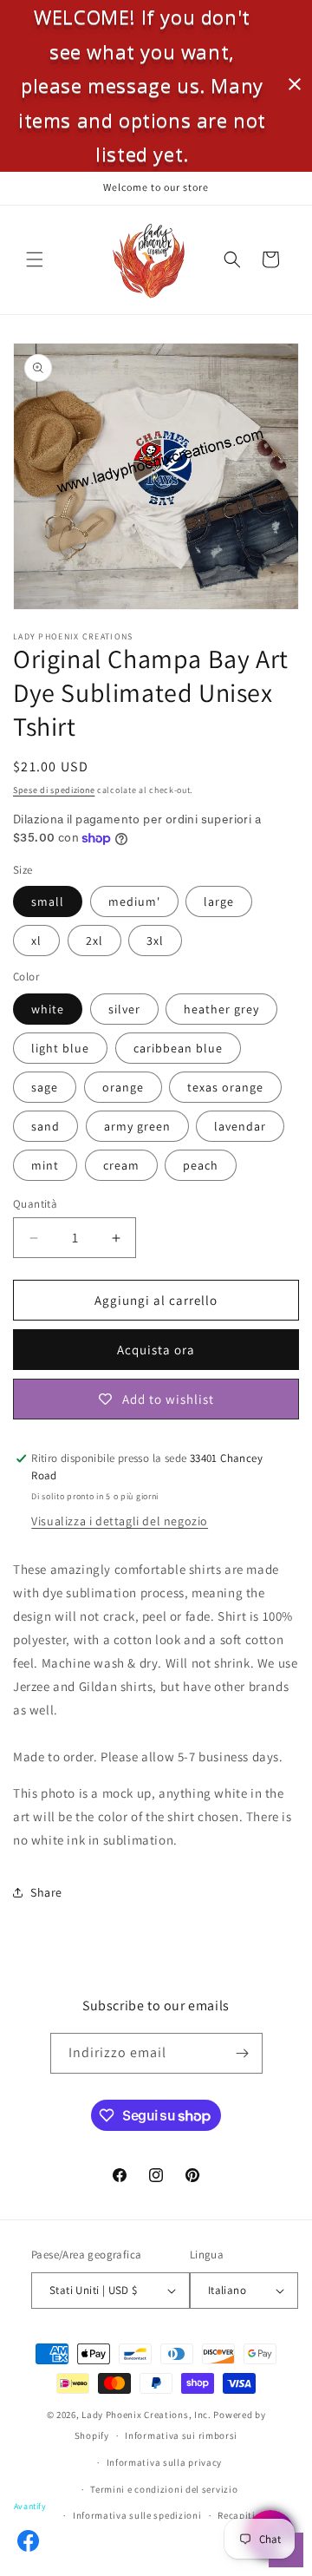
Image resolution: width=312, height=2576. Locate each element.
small (48, 901)
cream (121, 1165)
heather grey (221, 1009)
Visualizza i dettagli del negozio (120, 1521)
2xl (94, 941)
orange (123, 1087)
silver (124, 1009)
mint (45, 1165)
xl (36, 941)
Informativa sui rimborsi (181, 2435)
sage (45, 1087)
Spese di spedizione (54, 790)
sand (45, 1126)
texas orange (225, 1087)
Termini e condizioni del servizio (164, 2489)
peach (201, 1165)
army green (137, 1126)
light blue (60, 1048)
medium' (134, 901)
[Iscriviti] (243, 2053)
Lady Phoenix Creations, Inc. (146, 2415)
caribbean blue (178, 1048)
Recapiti (237, 2515)
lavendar (240, 1126)
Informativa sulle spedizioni (137, 2515)
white (48, 1009)
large (219, 901)
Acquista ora (156, 1350)
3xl (155, 941)
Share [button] (46, 1892)
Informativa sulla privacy (165, 2462)
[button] (35, 259)
